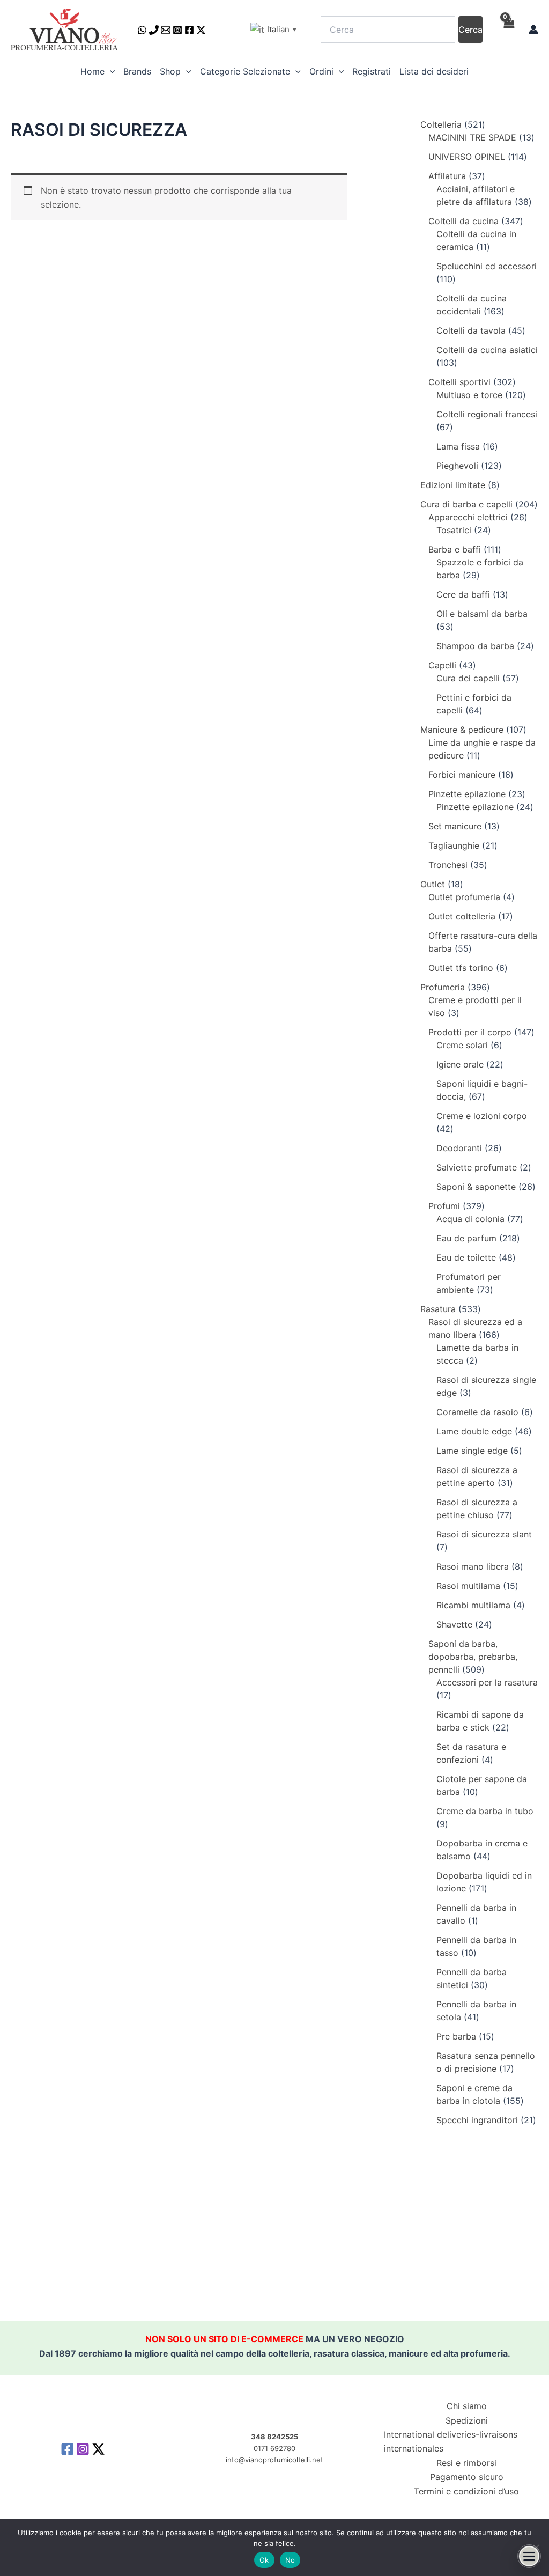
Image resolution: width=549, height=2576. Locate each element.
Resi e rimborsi (466, 2463)
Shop (170, 71)
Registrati (372, 71)
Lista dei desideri (434, 71)
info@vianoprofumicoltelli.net (274, 2460)
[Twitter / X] (201, 30)
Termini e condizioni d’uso (466, 2491)
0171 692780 (274, 2448)
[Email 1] (166, 30)
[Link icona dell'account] (533, 30)
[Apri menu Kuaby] (529, 2556)
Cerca (470, 30)
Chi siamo (467, 2406)
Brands (137, 71)
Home (92, 71)
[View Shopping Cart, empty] (508, 30)
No (290, 2560)
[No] (536, 2548)
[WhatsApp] (142, 30)
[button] (110, 71)
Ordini (321, 71)
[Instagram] (177, 30)
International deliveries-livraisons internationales (451, 2441)
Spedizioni (467, 2420)
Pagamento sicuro (467, 2477)
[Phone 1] (154, 30)
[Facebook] (189, 30)
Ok (264, 2560)
